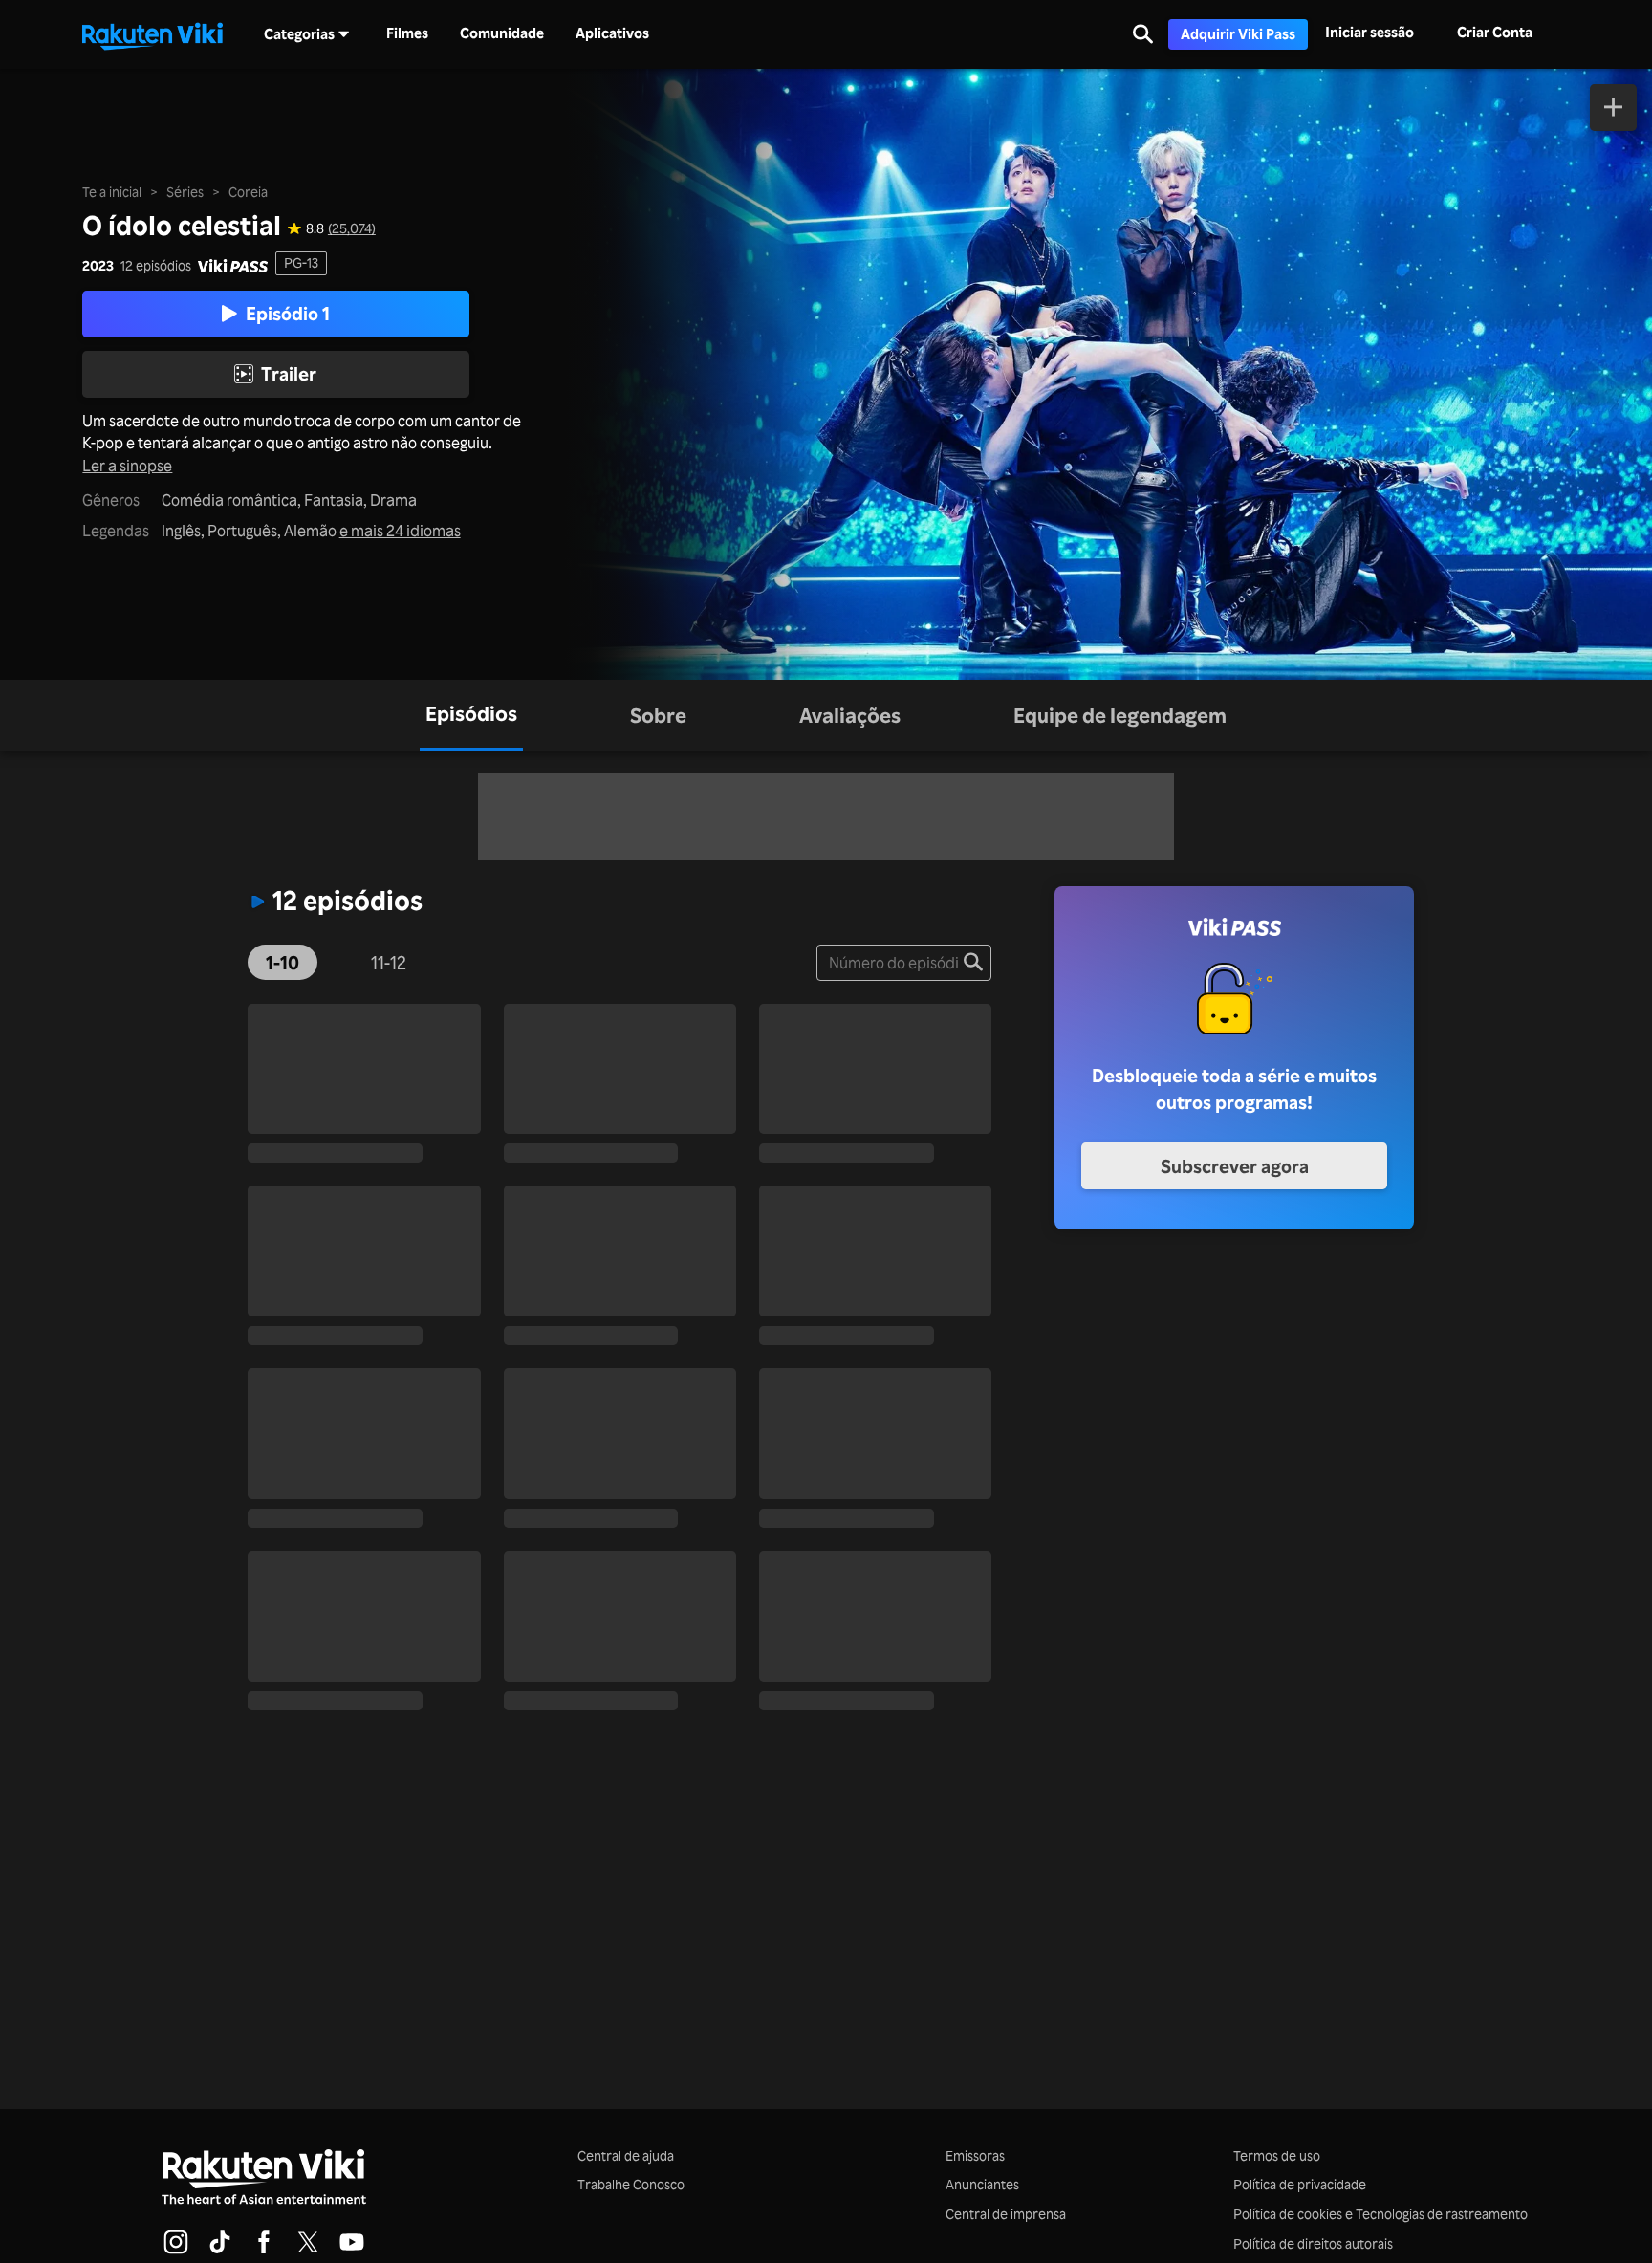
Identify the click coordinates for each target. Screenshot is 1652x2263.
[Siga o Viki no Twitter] (308, 2251)
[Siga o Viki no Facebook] (264, 2251)
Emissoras (975, 2155)
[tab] (471, 715)
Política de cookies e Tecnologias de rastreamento (1380, 2214)
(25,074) (352, 228)
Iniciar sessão (1369, 32)
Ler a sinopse (127, 466)
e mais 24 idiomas (400, 531)
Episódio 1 (288, 314)
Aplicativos (612, 33)
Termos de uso (1277, 2155)
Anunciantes (982, 2184)
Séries (185, 192)
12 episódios (156, 266)
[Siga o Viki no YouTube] (352, 2251)
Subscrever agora (1235, 1166)
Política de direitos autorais (1313, 2243)
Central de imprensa (1006, 2214)
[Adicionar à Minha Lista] (1613, 108)
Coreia (248, 192)
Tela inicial (112, 192)
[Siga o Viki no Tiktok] (220, 2251)
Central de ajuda (626, 2155)
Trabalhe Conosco (631, 2184)
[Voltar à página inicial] (152, 34)
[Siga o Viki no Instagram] (176, 2251)
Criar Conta (1495, 32)
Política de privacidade (1300, 2184)
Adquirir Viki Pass (1238, 34)
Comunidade (502, 33)
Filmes (407, 33)
